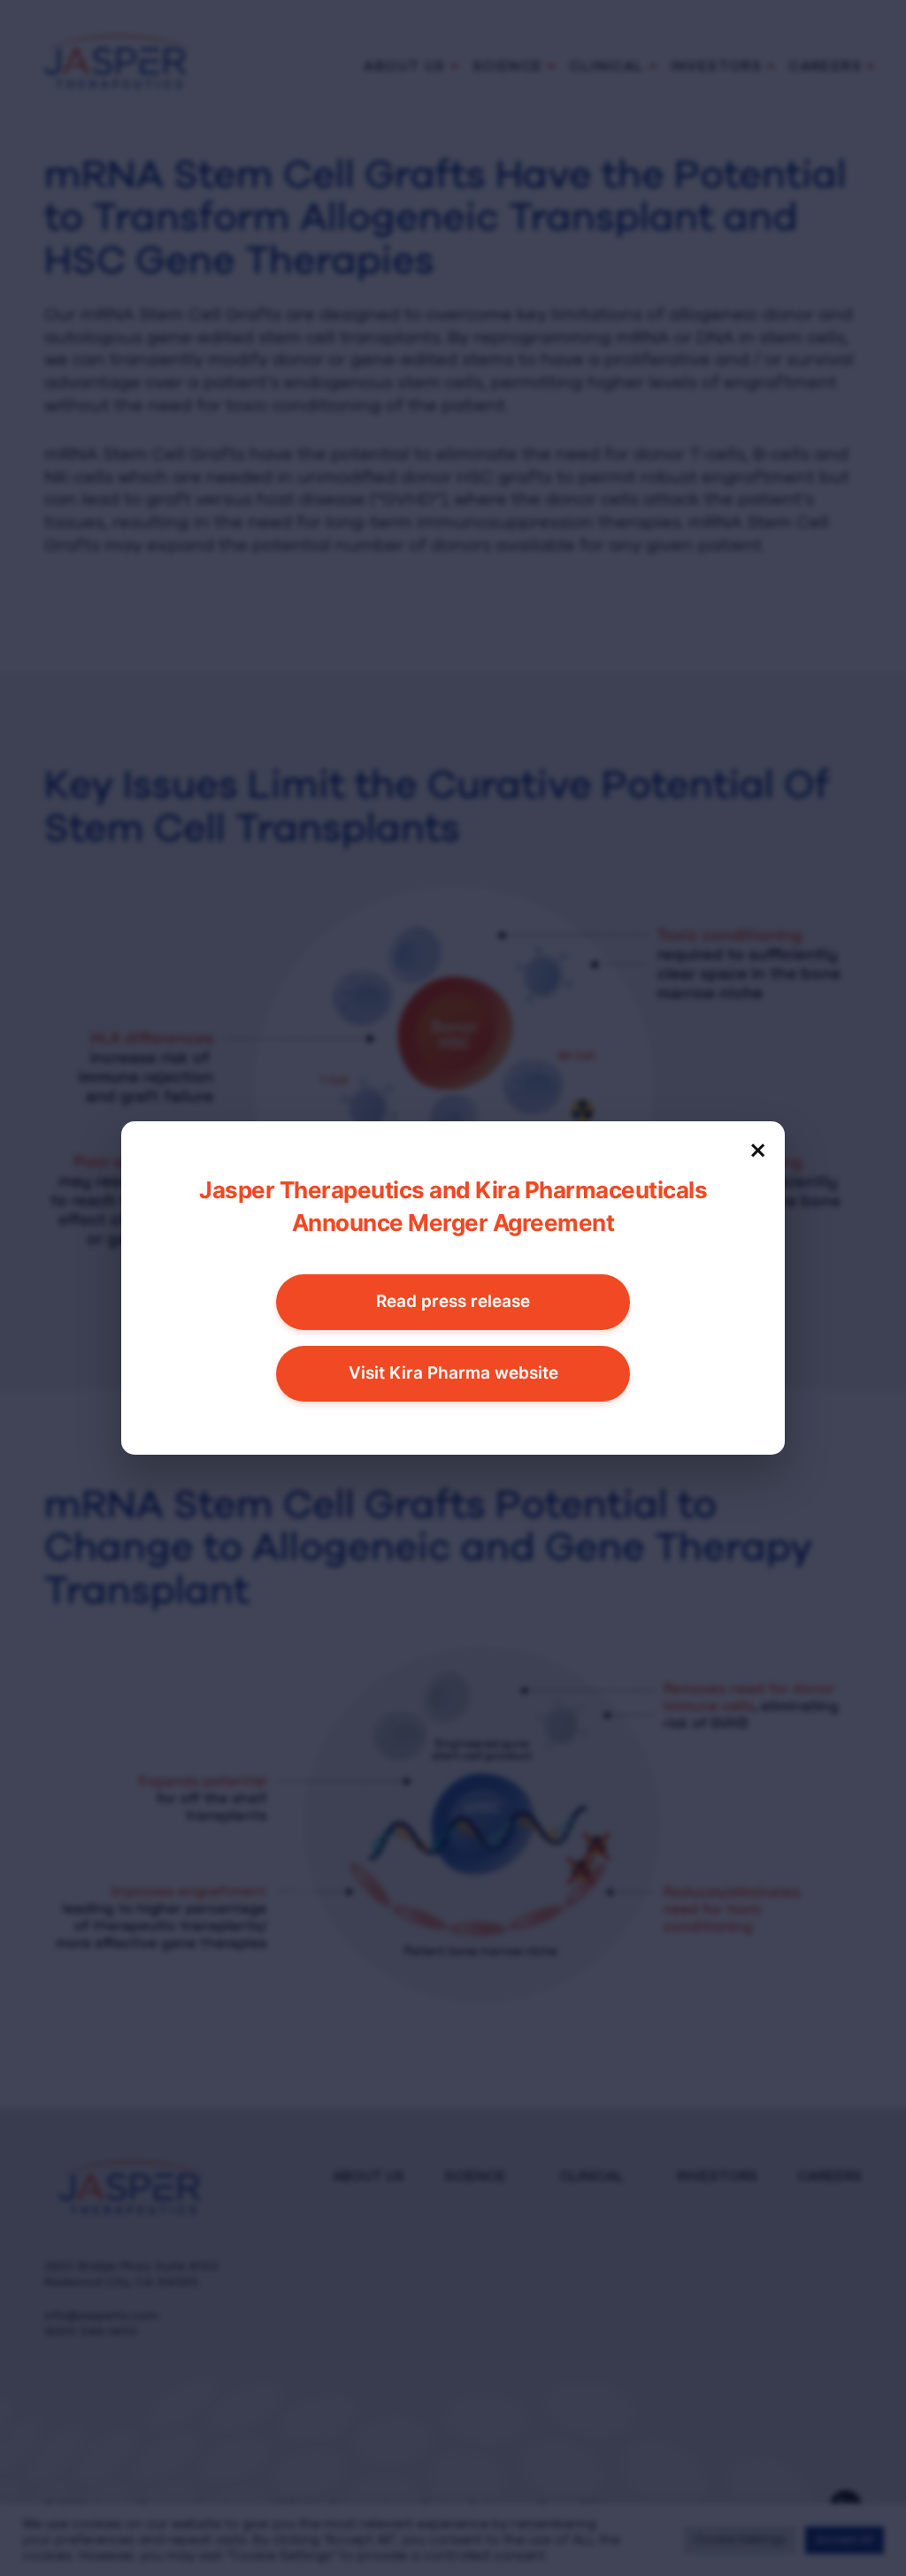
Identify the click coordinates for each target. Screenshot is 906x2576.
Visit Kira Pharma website (453, 1373)
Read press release (453, 1301)
